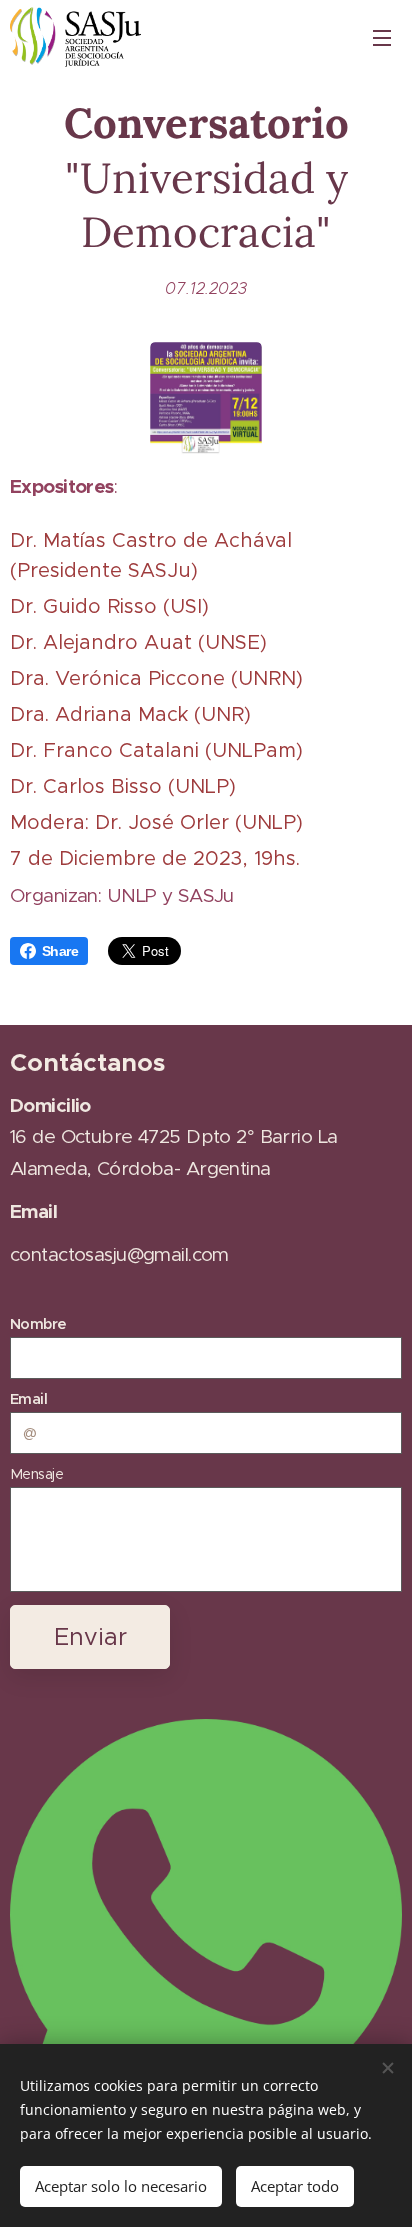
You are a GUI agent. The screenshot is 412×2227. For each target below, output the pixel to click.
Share (60, 951)
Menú (382, 37)
